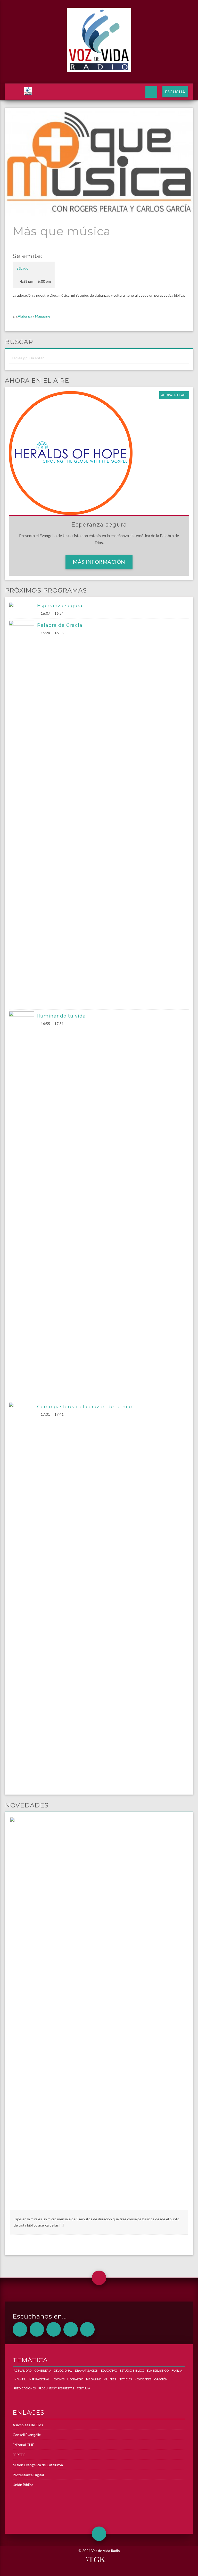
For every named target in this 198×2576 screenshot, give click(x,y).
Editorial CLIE (23, 2445)
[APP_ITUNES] (54, 2329)
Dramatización (87, 2370)
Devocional (63, 2370)
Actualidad (23, 2370)
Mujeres (110, 2379)
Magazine (43, 316)
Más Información (99, 562)
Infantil (20, 2379)
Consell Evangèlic (27, 2435)
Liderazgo (75, 2379)
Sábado (22, 268)
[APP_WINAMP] (71, 2329)
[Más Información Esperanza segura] (23, 609)
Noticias (125, 2379)
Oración (161, 2379)
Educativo (109, 2370)
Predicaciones (25, 2388)
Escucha (175, 92)
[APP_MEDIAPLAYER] (87, 2329)
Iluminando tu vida (61, 1016)
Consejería (43, 2370)
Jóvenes (58, 2379)
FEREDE (19, 2455)
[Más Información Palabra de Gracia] (23, 814)
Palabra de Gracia (60, 625)
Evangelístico (158, 2370)
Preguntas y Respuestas (56, 2388)
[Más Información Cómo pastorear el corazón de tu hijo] (23, 1595)
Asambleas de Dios (28, 2425)
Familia (177, 2370)
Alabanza (25, 316)
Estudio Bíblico (132, 2370)
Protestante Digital (28, 2475)
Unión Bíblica (23, 2485)
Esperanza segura (60, 606)
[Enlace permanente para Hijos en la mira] (99, 2013)
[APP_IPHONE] (37, 2329)
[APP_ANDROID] (20, 2329)
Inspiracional (39, 2379)
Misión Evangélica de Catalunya (38, 2465)
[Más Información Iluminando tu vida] (23, 1205)
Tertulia (83, 2388)
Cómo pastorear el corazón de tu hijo (85, 1407)
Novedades (143, 2379)
